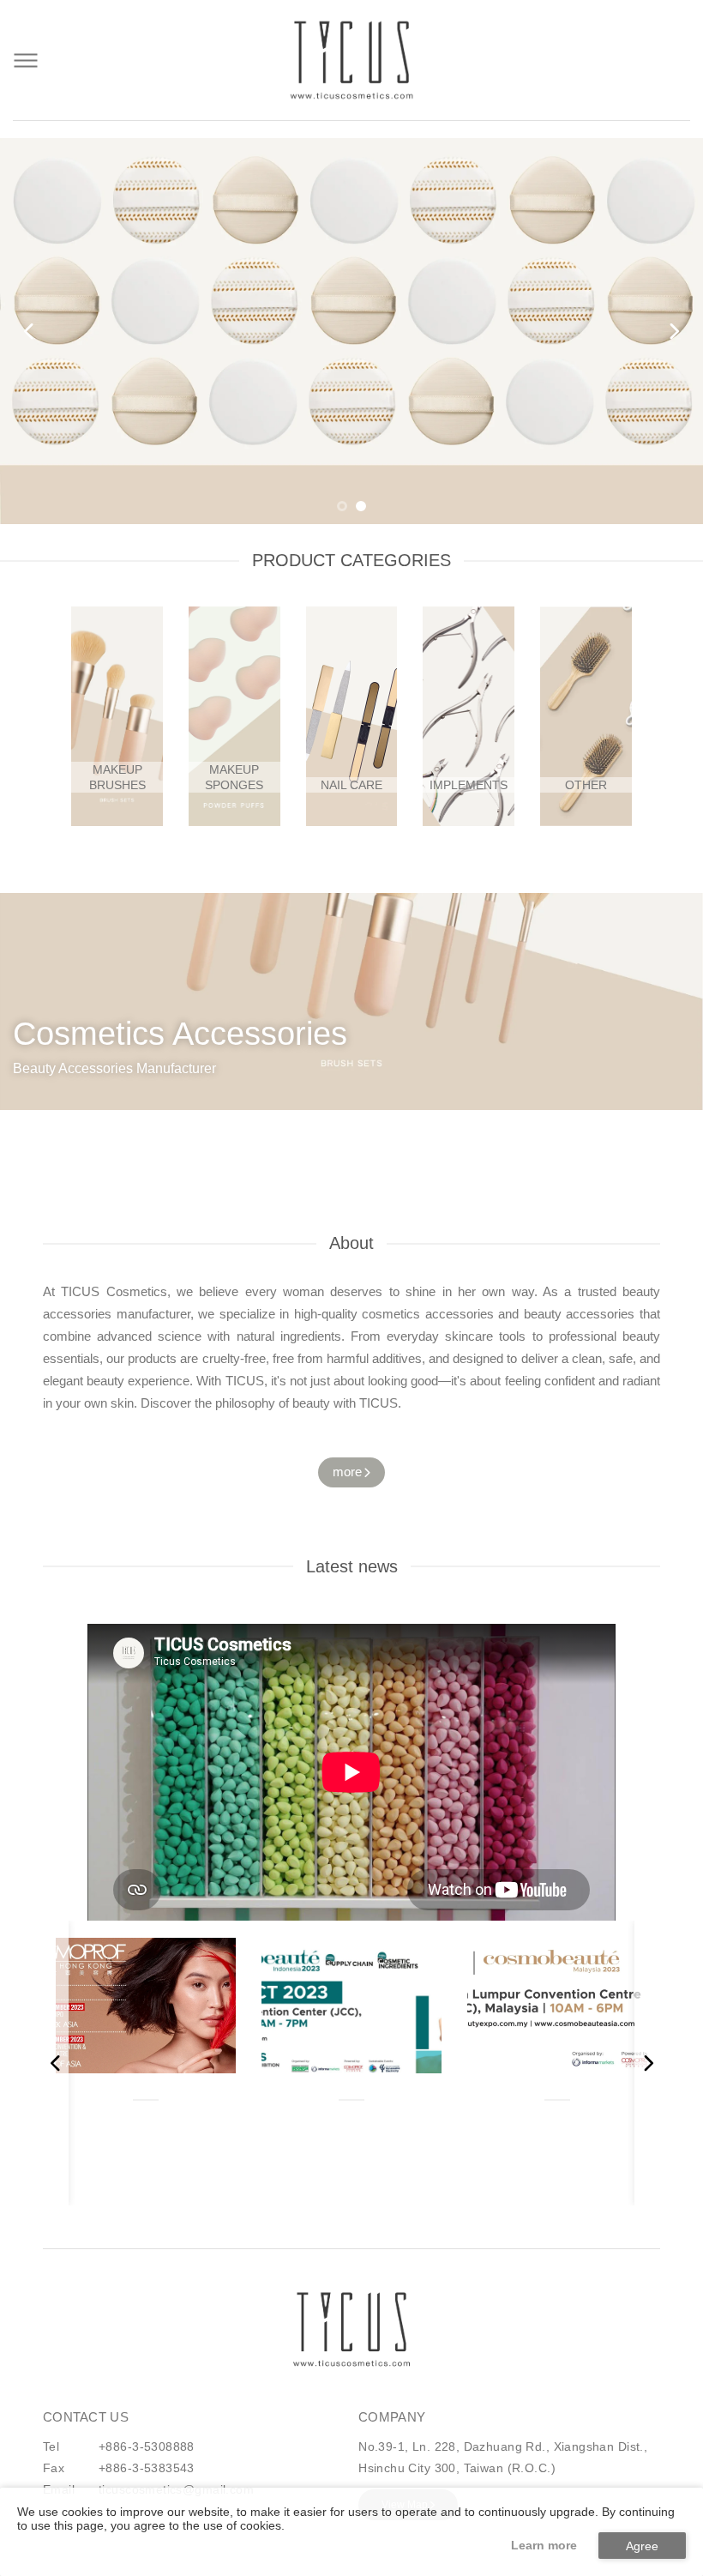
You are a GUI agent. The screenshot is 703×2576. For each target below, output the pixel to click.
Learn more (544, 2545)
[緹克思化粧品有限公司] (351, 2329)
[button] (342, 506)
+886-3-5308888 (147, 2446)
